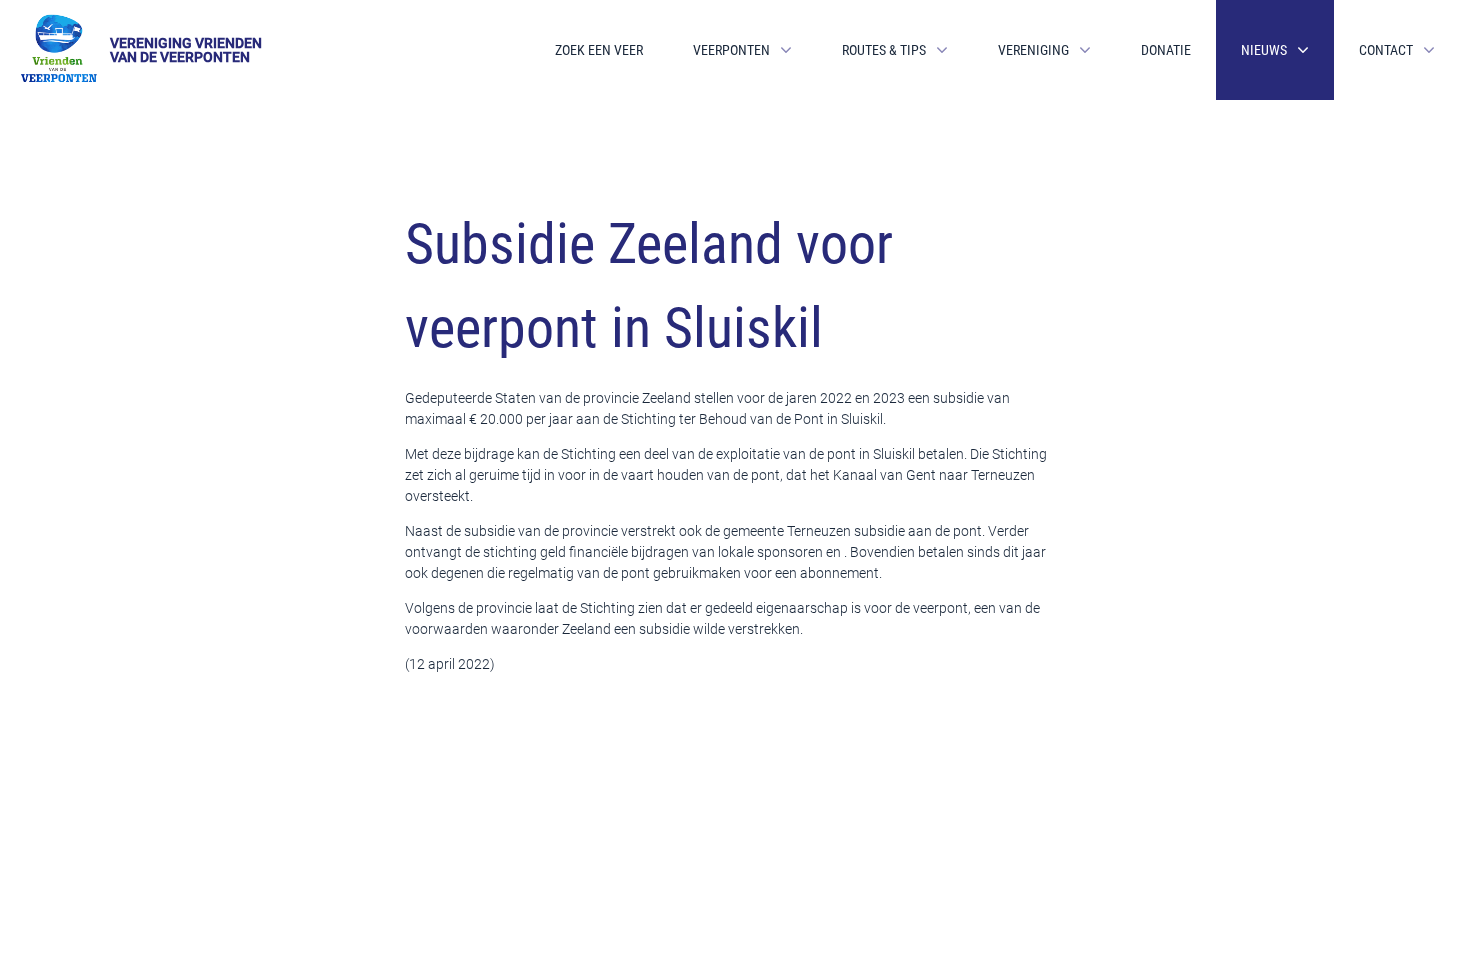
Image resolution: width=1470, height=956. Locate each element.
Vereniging (1033, 50)
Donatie (1166, 50)
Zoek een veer (599, 50)
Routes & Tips (884, 50)
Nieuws (1264, 50)
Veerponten (731, 50)
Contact (1386, 50)
